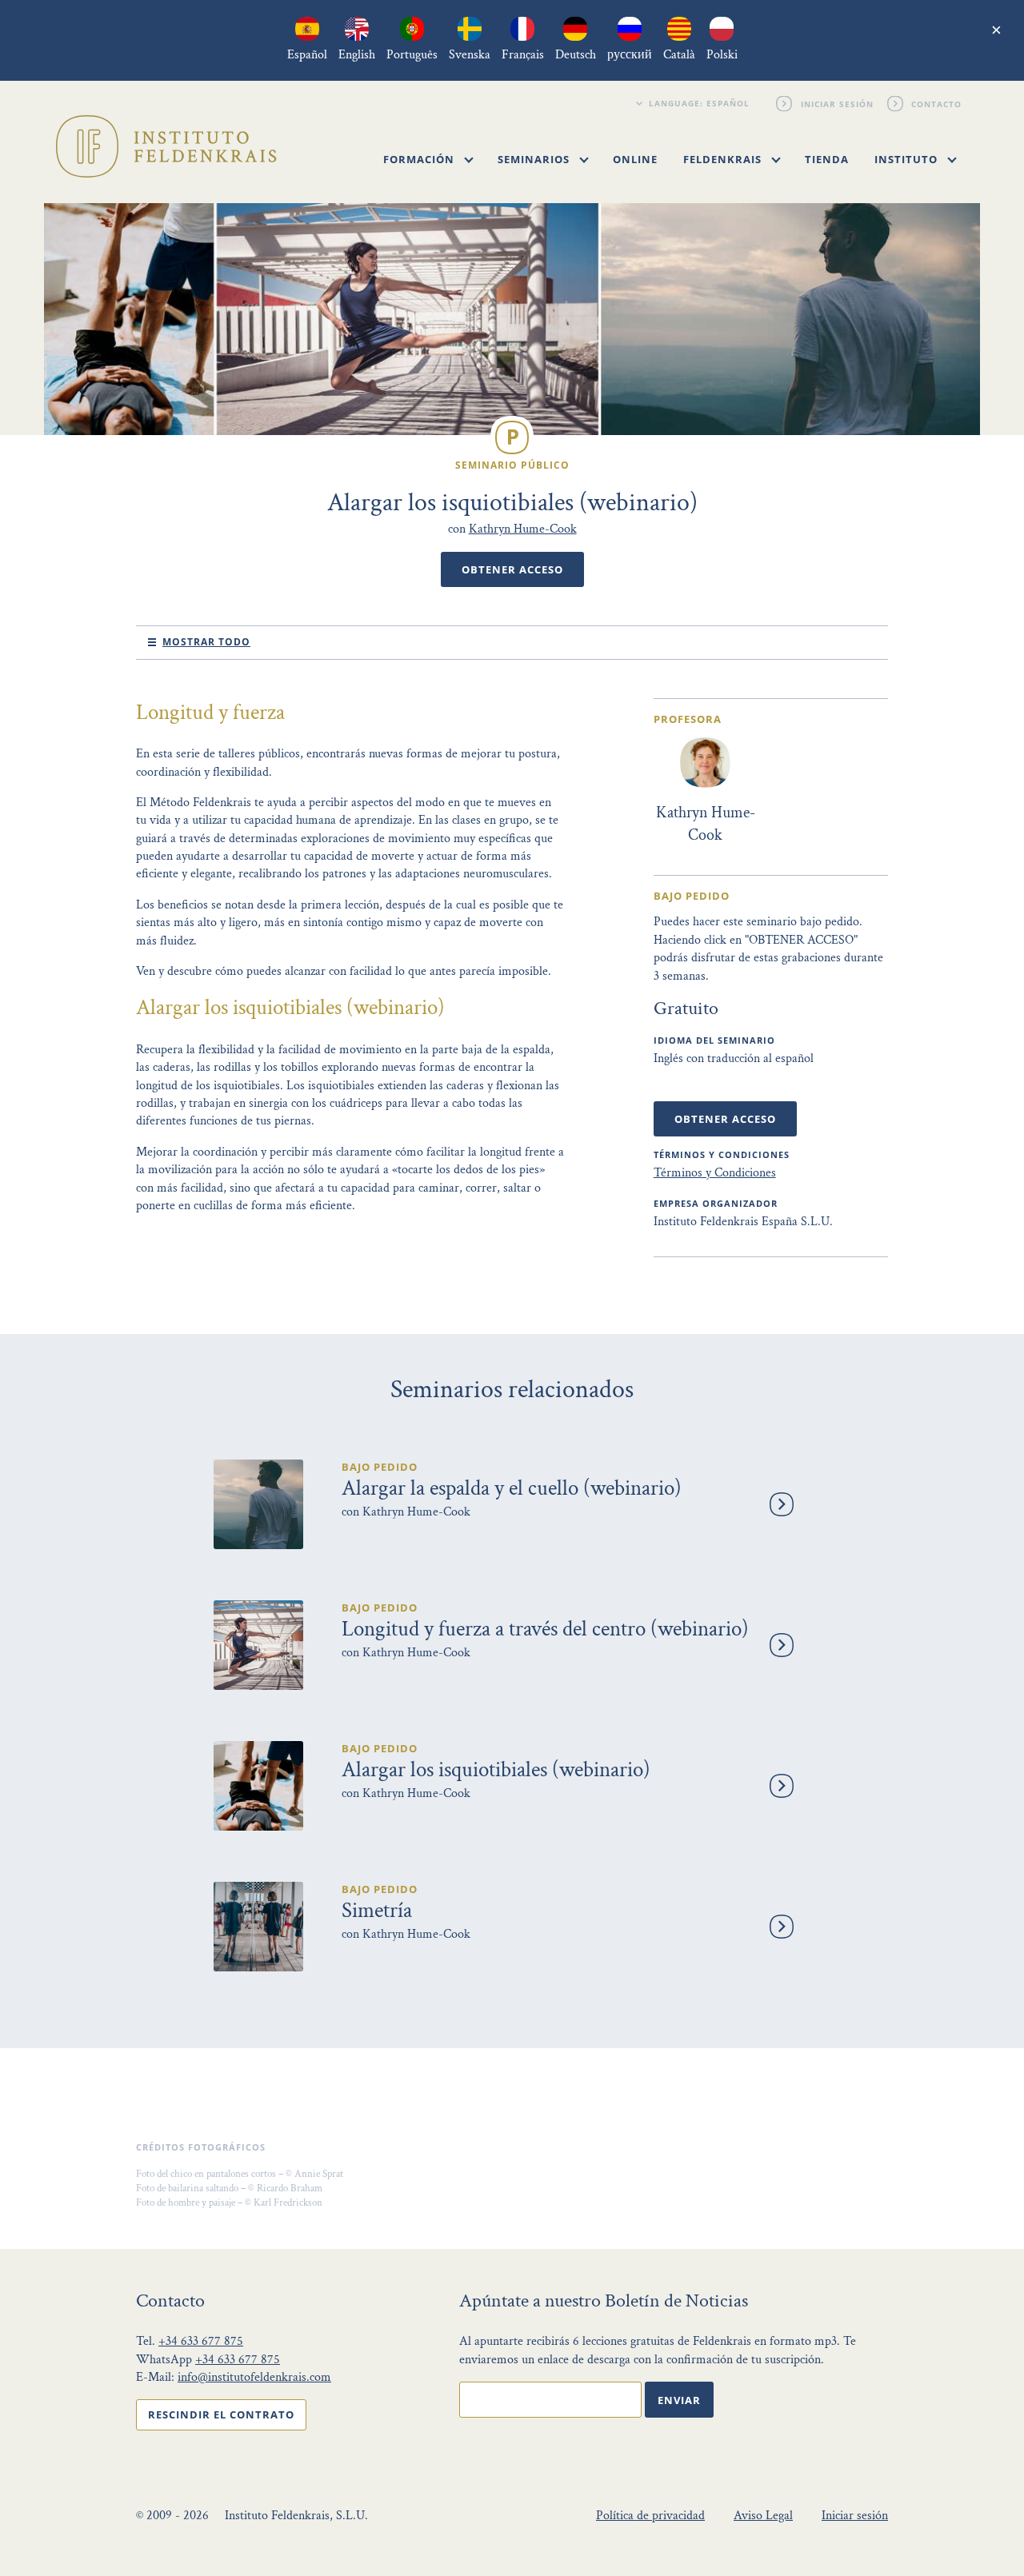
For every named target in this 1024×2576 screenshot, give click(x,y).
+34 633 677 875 (201, 2341)
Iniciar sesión (837, 103)
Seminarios (535, 159)
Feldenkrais (724, 159)
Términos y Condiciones (715, 1173)
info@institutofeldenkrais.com (254, 2377)
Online (635, 159)
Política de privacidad (650, 2516)
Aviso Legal (763, 2516)
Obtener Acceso (512, 569)
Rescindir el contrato (221, 2414)
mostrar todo (206, 642)
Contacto (937, 103)
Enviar (679, 2400)
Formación (420, 159)
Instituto (908, 159)
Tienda (827, 159)
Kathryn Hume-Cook (523, 529)
